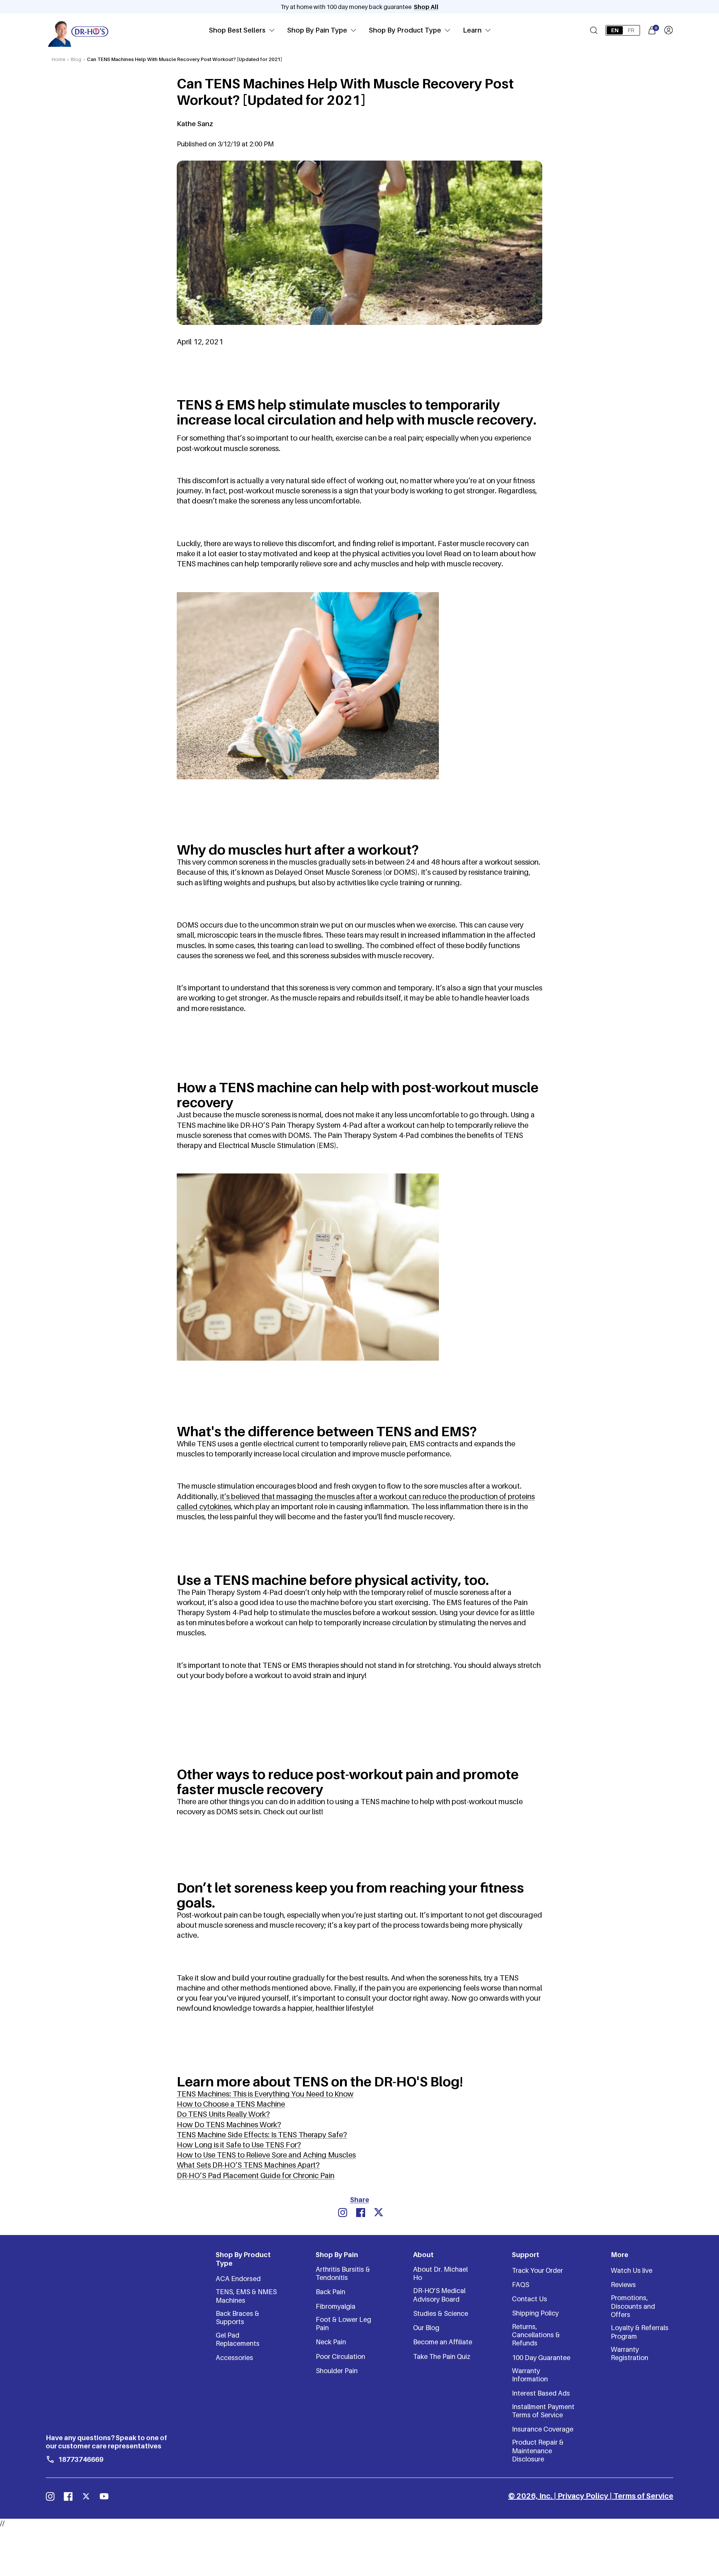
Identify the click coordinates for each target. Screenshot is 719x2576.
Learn (472, 30)
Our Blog (426, 2328)
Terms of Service (643, 2496)
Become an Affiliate (443, 2342)
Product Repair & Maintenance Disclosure (538, 2451)
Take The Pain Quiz (442, 2356)
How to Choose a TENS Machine (231, 2104)
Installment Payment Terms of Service (543, 2411)
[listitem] (343, 2213)
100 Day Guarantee (541, 2358)
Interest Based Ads (541, 2393)
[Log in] (668, 30)
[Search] (594, 30)
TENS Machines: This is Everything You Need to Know (265, 2094)
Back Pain (330, 2292)
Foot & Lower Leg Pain (343, 2324)
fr (631, 30)
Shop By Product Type (405, 30)
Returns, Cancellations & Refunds (536, 2335)
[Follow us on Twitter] (86, 2496)
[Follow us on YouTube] (104, 2496)
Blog (76, 59)
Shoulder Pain (337, 2371)
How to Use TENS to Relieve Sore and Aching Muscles (266, 2155)
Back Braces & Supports (237, 2318)
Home (58, 59)
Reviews (623, 2285)
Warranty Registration (629, 2353)
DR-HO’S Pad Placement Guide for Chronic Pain (256, 2175)
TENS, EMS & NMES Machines (246, 2296)
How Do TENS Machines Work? (229, 2125)
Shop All (426, 7)
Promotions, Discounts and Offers (633, 2306)
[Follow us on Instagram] (50, 2496)
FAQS (521, 2285)
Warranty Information (530, 2375)
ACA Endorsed (238, 2279)
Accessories (234, 2358)
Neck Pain (331, 2342)
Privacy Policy (583, 2496)
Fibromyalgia (336, 2306)
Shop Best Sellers (237, 30)
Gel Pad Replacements (238, 2339)
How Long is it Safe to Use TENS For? (239, 2145)
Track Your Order (537, 2270)
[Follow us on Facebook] (68, 2496)
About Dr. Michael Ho (440, 2273)
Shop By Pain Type (317, 30)
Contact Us (530, 2299)
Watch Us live (632, 2270)
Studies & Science (441, 2313)
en (615, 30)
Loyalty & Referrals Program (640, 2332)
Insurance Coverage (543, 2429)
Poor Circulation (340, 2356)
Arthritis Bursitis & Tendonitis (343, 2273)
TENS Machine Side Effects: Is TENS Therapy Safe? (262, 2135)
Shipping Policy (535, 2313)
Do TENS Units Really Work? (223, 2114)
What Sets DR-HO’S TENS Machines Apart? (248, 2165)
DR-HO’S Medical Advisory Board (439, 2295)
